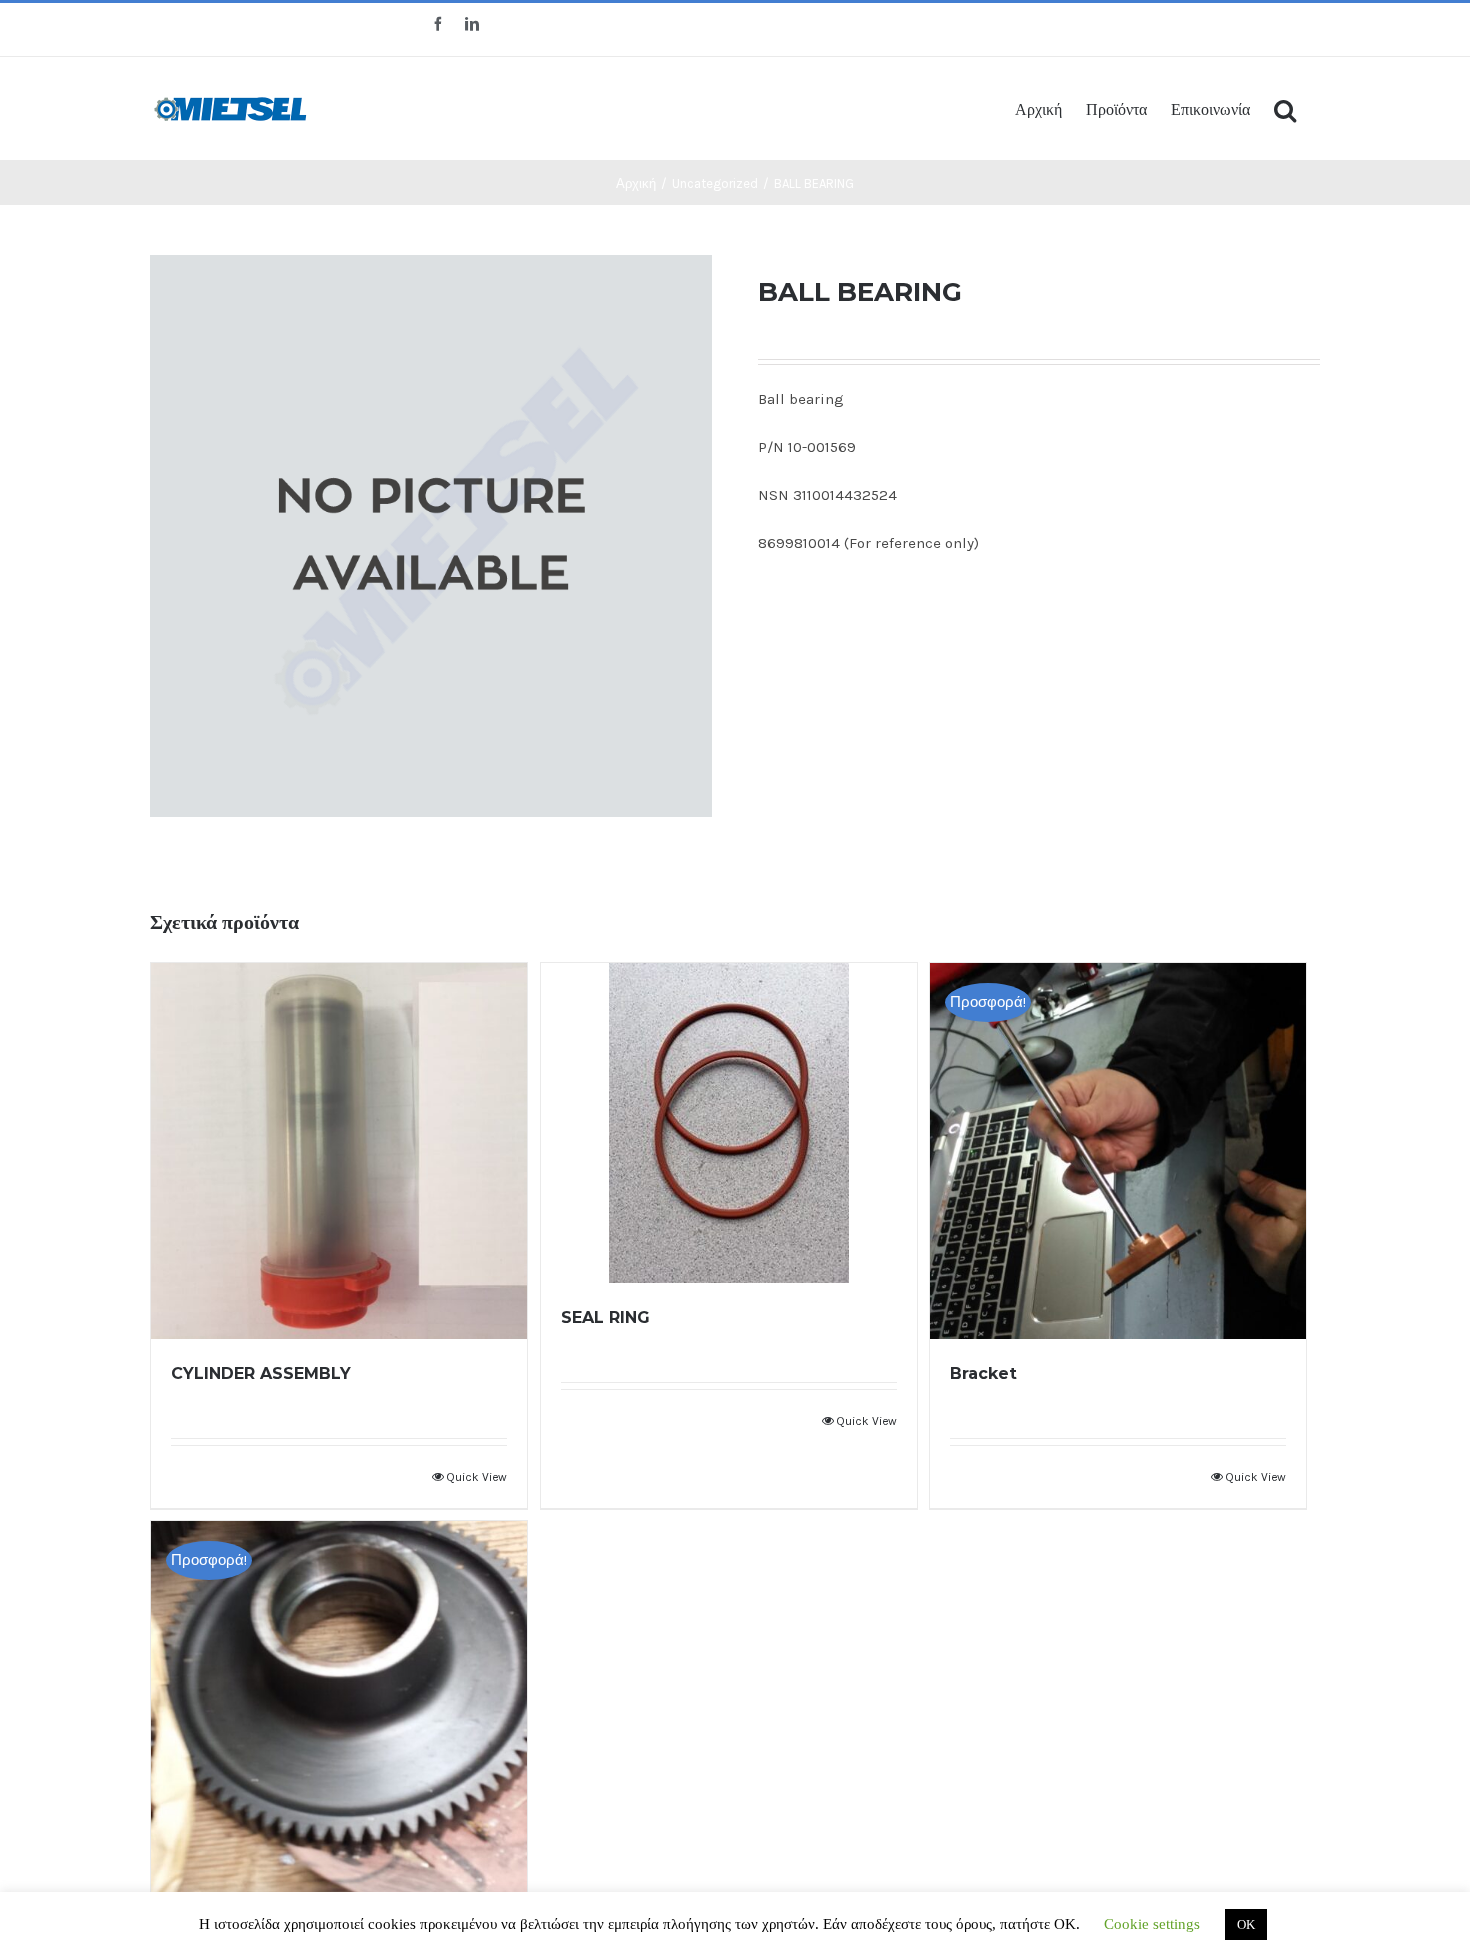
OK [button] (1246, 1924)
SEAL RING (605, 1317)
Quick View (476, 1477)
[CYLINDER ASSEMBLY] (339, 1151)
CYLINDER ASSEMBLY (261, 1373)
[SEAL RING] (729, 1123)
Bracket (983, 1373)
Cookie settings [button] (1152, 1924)
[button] (1285, 108)
